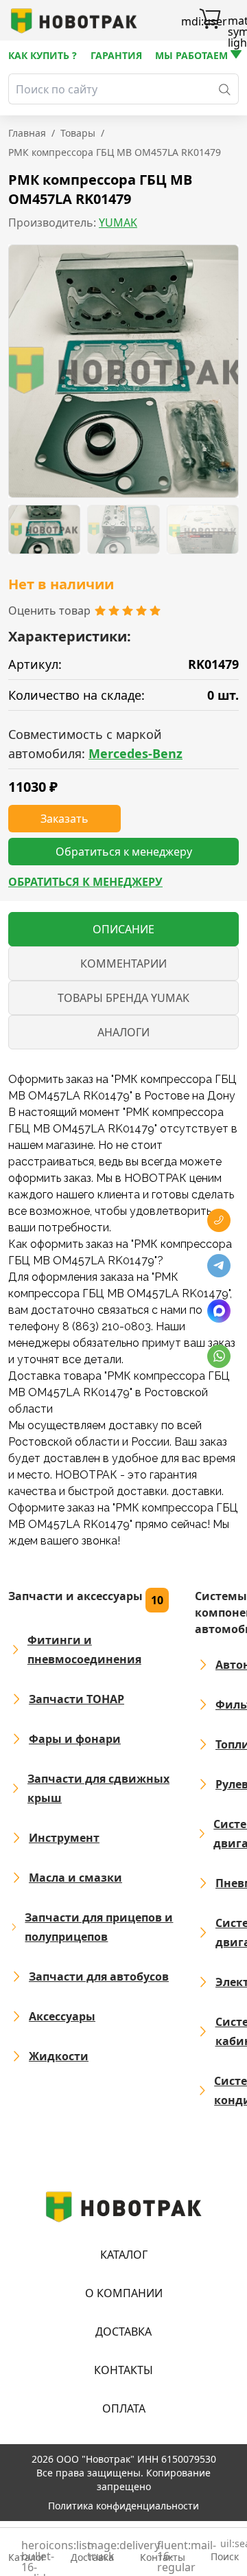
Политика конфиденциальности (123, 2506)
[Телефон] (219, 1220)
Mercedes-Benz (136, 753)
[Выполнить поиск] (225, 89)
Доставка (123, 2332)
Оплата (124, 2408)
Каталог (124, 2255)
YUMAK (118, 223)
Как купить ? (43, 55)
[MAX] (219, 1311)
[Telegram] (219, 1266)
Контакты (123, 2370)
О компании (124, 2293)
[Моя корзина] (210, 21)
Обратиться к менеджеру (85, 882)
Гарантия (116, 55)
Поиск (225, 2551)
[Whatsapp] (219, 1356)
